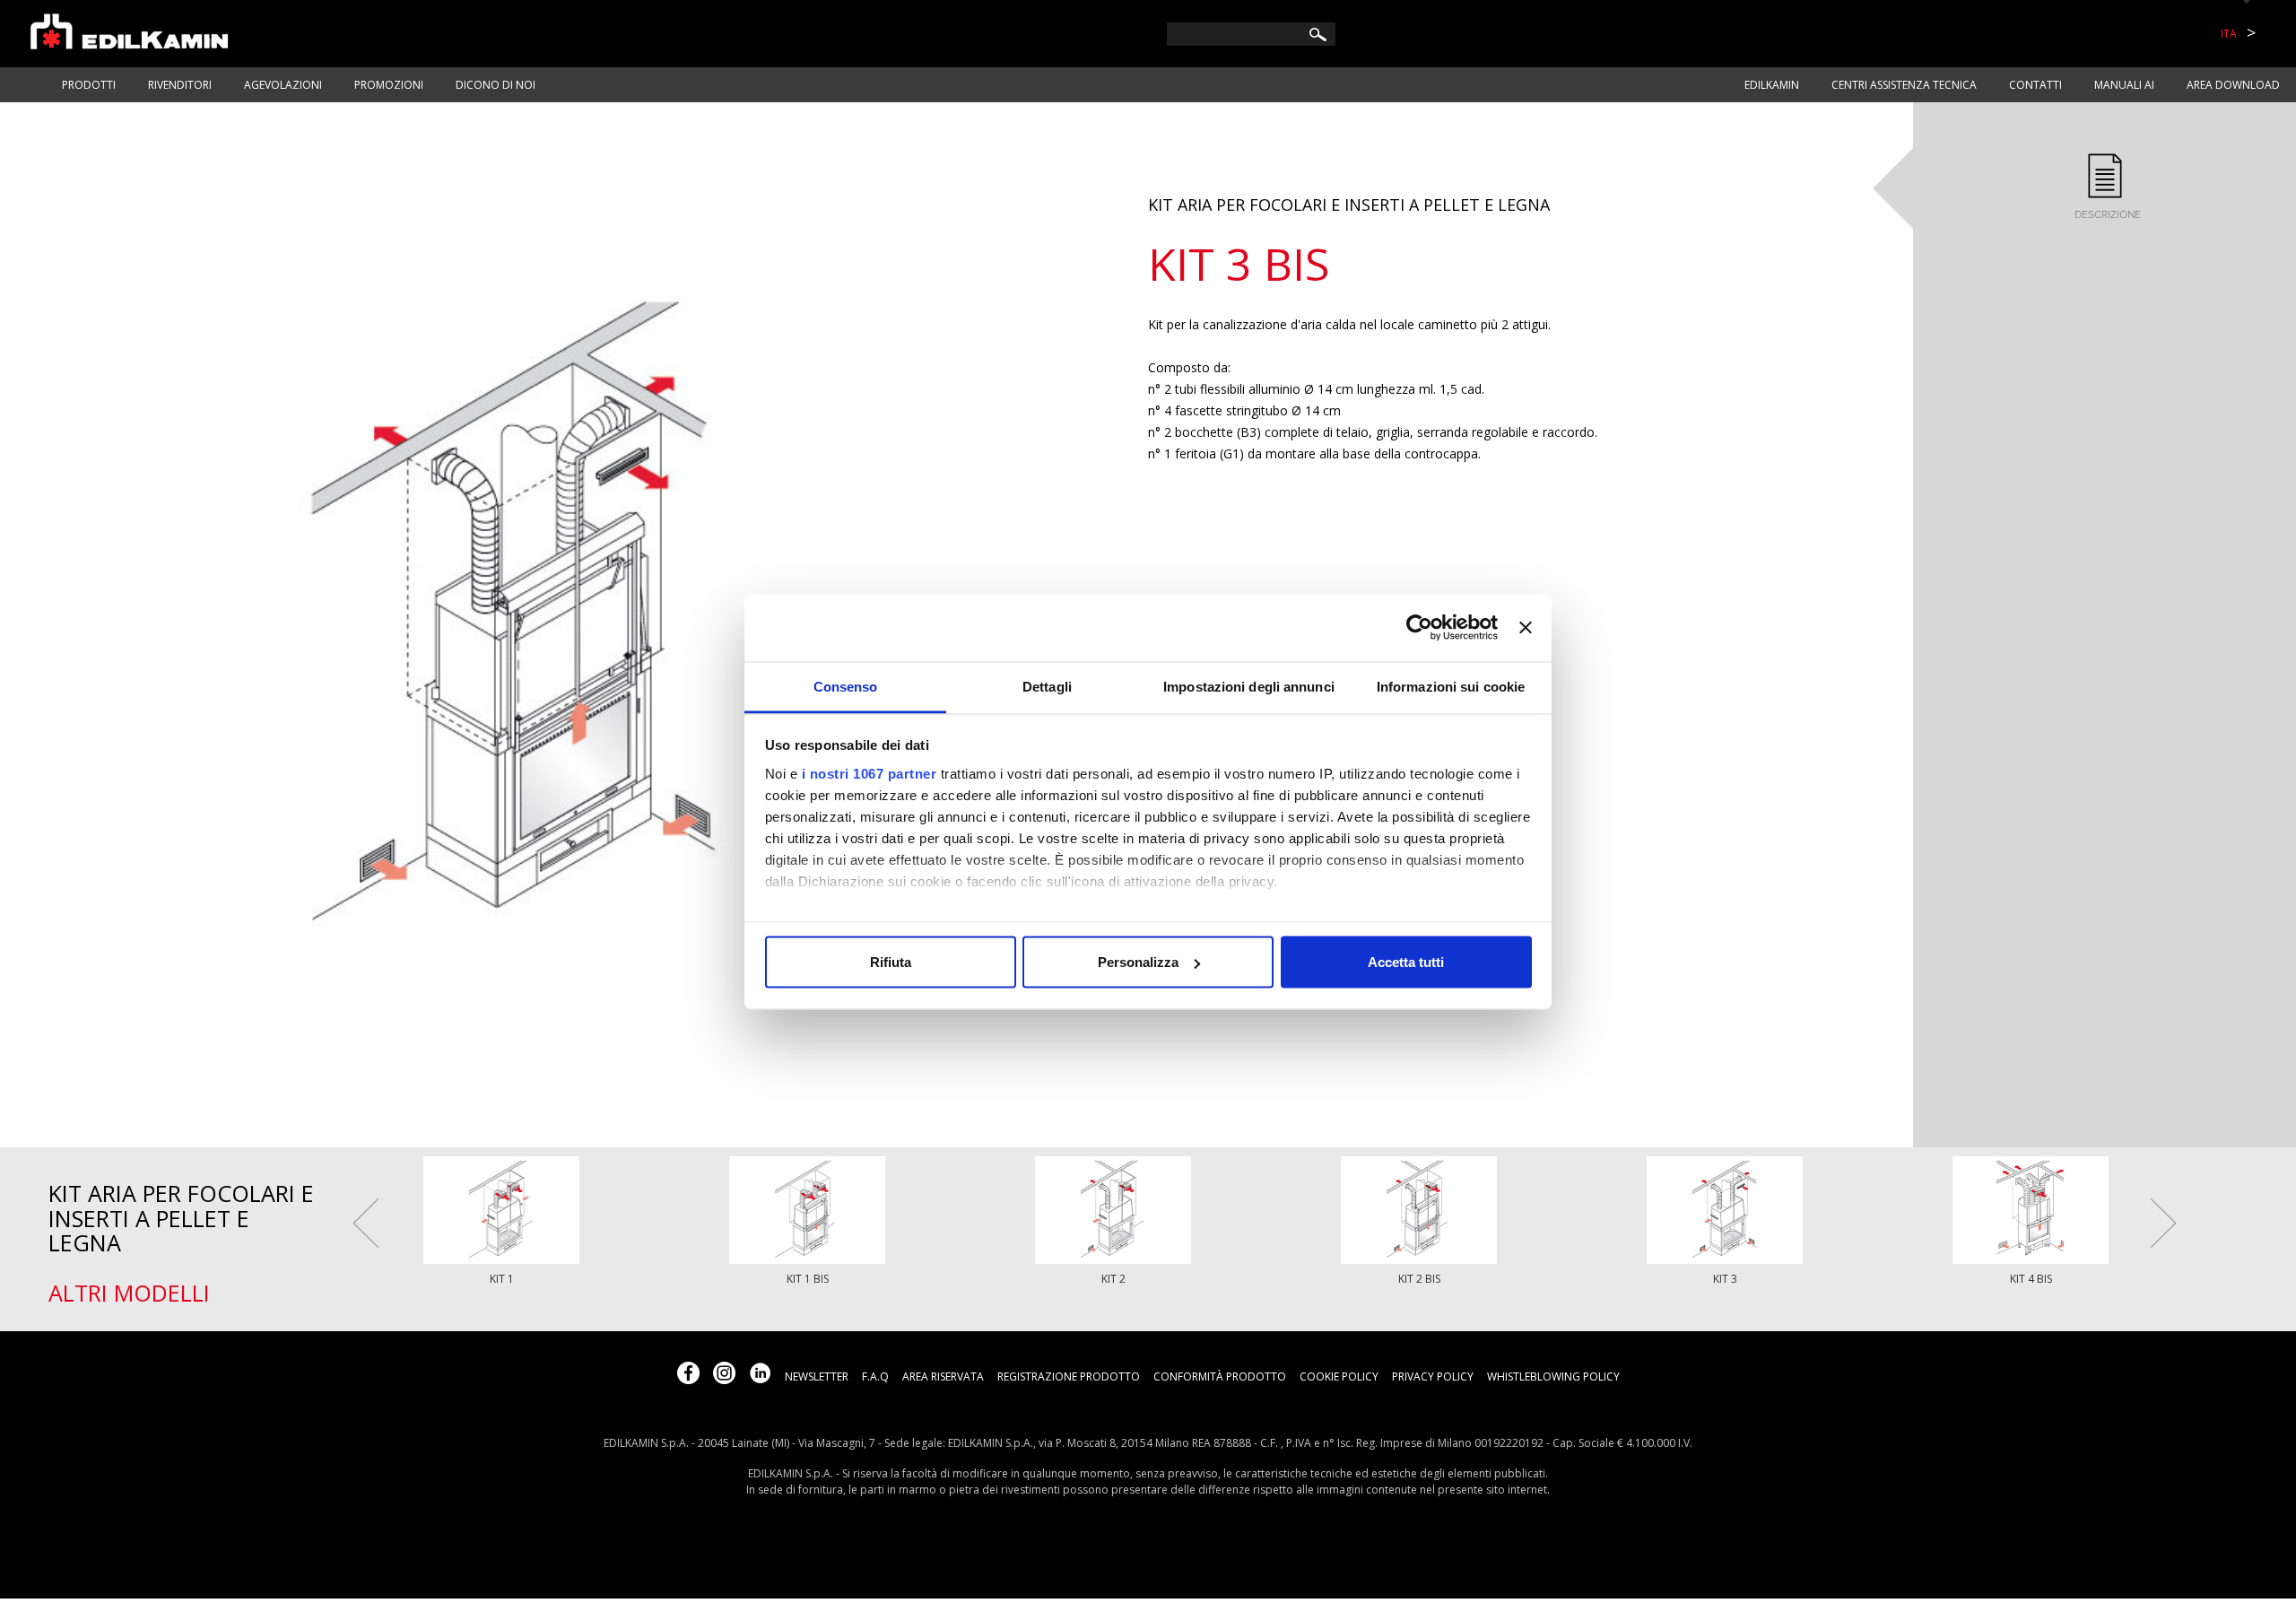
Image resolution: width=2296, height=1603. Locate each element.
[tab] (2105, 188)
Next (2163, 1223)
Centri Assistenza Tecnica (1904, 85)
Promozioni (389, 85)
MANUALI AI (2124, 85)
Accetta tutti (1406, 962)
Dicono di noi (496, 85)
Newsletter (817, 1376)
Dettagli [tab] (1047, 686)
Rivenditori (180, 85)
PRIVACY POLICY (1433, 1376)
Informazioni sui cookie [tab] (1451, 686)
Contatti (2035, 85)
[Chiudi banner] (1526, 628)
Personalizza (1138, 962)
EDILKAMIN (1772, 85)
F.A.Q (875, 1376)
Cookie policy (1339, 1376)
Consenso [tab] (846, 686)
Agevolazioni (283, 85)
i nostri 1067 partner (870, 773)
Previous (366, 1223)
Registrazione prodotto (1069, 1376)
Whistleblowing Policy (1553, 1376)
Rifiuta (891, 962)
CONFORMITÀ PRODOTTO (1220, 1376)
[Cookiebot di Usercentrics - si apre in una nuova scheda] (1419, 628)
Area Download (2233, 85)
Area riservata (943, 1376)
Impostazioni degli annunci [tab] (1249, 686)
